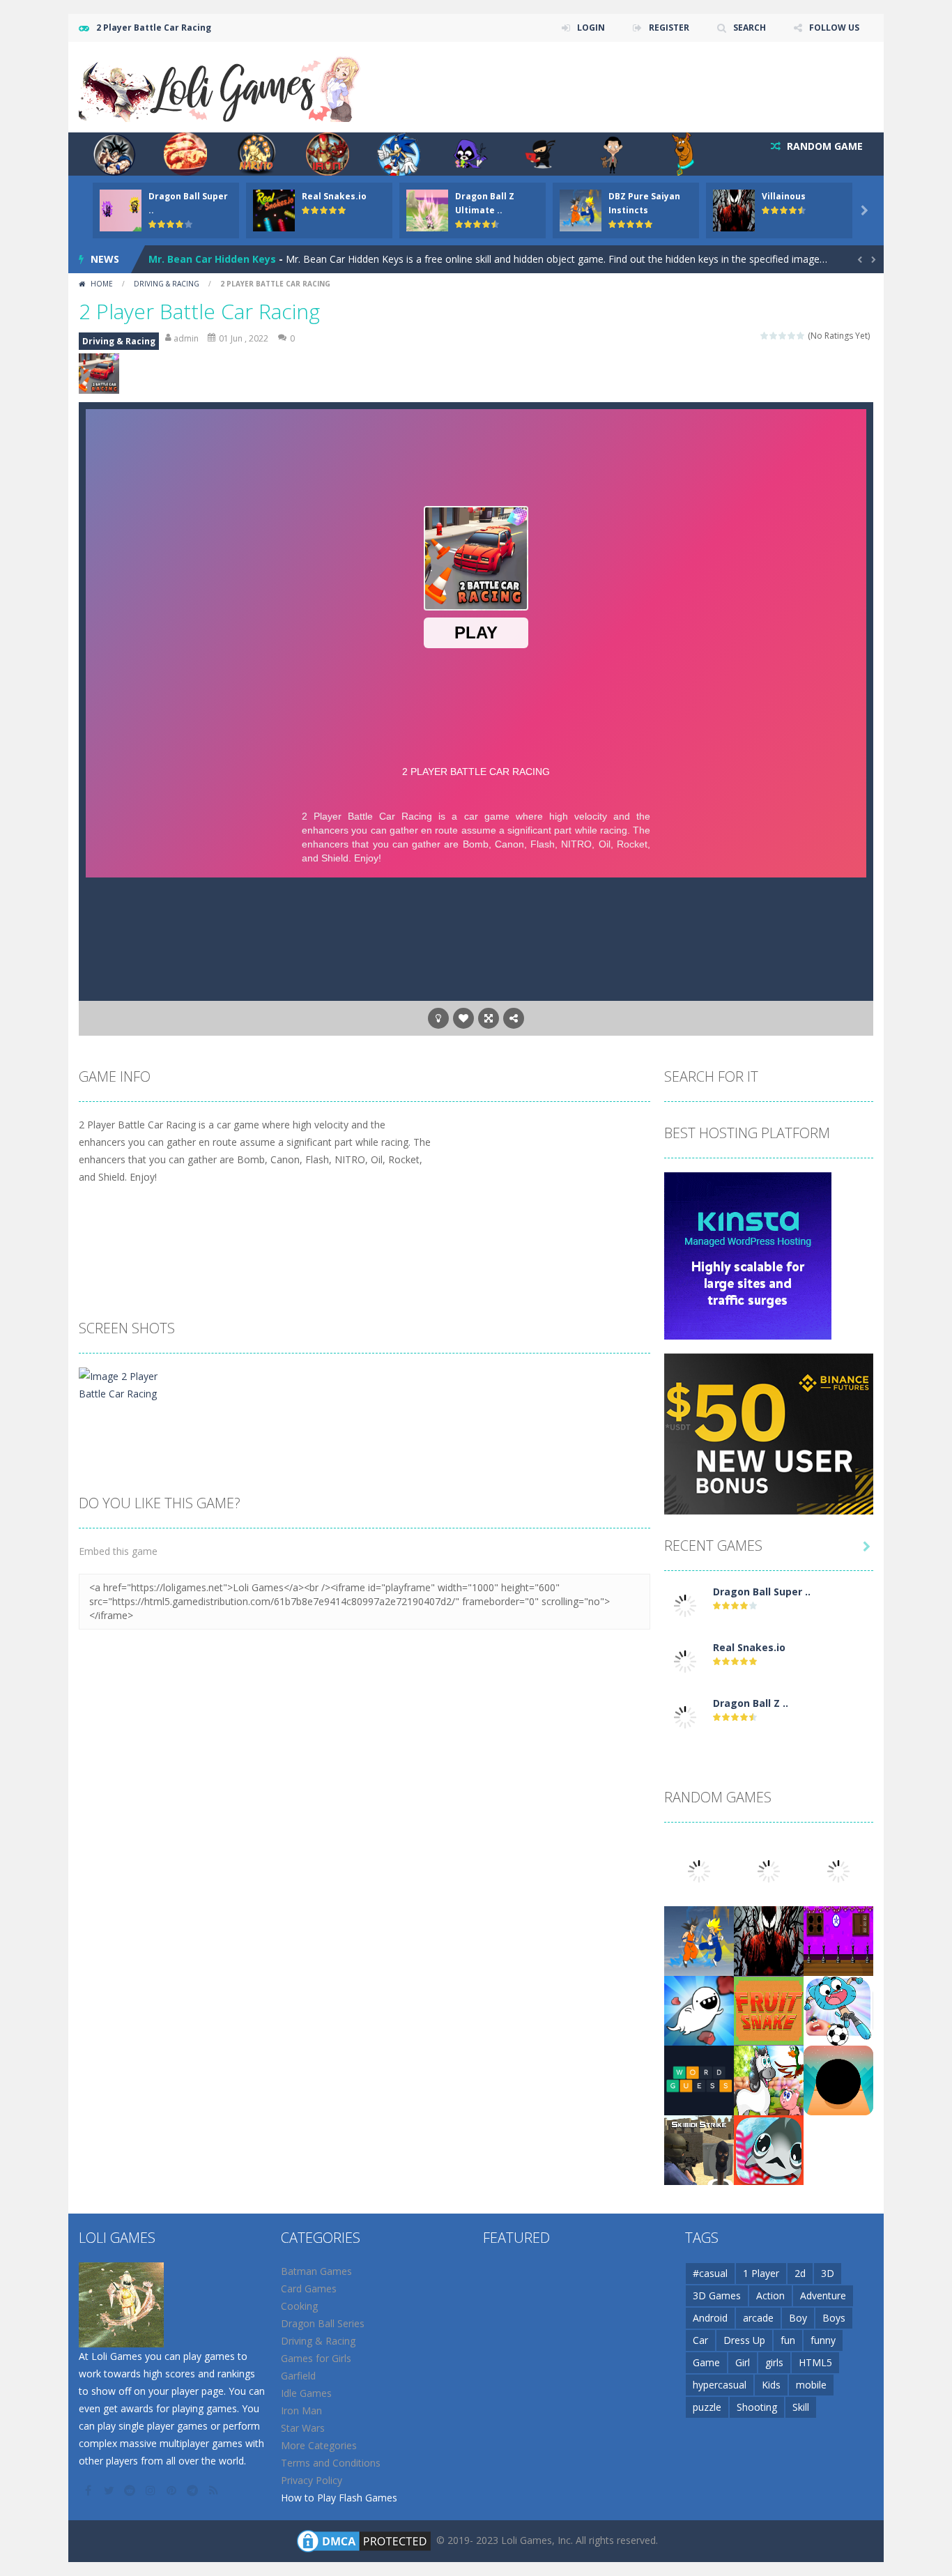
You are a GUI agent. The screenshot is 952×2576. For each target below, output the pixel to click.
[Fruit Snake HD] (769, 2010)
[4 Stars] (792, 336)
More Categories (319, 2445)
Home (102, 284)
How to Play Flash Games (339, 2498)
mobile (811, 2385)
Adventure (823, 2295)
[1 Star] (765, 336)
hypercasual (720, 2385)
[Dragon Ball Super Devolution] (685, 1605)
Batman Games (316, 2271)
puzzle (707, 2407)
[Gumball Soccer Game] (838, 2010)
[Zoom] (126, 1384)
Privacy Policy (312, 2480)
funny (823, 2340)
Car (700, 2340)
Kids (771, 2385)
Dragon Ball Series (323, 2323)
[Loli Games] (221, 86)
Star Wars (303, 2428)
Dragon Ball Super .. (762, 1592)
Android (710, 2318)
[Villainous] (769, 1940)
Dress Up (744, 2340)
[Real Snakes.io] (685, 1661)
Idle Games (306, 2393)
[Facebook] (89, 2490)
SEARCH (750, 28)
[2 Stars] (774, 336)
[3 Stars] (783, 336)
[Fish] (769, 2149)
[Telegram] (194, 2490)
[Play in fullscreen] (489, 1018)
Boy (798, 2318)
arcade (758, 2318)
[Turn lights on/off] (438, 1018)
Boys (834, 2318)
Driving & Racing (167, 284)
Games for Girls (316, 2358)
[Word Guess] (699, 2079)
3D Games (717, 2295)
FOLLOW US (834, 28)
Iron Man (301, 2410)
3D (828, 2273)
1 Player (761, 2273)
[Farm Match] (769, 2079)
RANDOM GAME (823, 146)
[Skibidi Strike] (699, 2149)
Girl (743, 2362)
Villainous (784, 196)
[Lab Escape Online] (699, 2010)
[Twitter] (110, 2490)
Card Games (309, 2288)
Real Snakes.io (334, 196)
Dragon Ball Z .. (751, 1703)
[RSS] (215, 2490)
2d (800, 2273)
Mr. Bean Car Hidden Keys (212, 259)
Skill (801, 2407)
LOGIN (591, 28)
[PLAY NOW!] (121, 209)
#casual (710, 2273)
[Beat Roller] (838, 2079)
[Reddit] (131, 2490)
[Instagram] (152, 2490)
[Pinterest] (173, 2490)
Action (770, 2295)
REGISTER (669, 28)
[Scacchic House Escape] (838, 1940)
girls (774, 2362)
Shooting (757, 2407)
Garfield (298, 2376)
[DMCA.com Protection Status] (364, 2540)
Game (706, 2362)
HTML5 (815, 2362)
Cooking (299, 2306)
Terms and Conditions (331, 2463)
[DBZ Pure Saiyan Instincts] (699, 1940)
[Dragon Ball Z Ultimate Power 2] (685, 1716)
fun (788, 2340)
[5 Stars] (801, 336)
